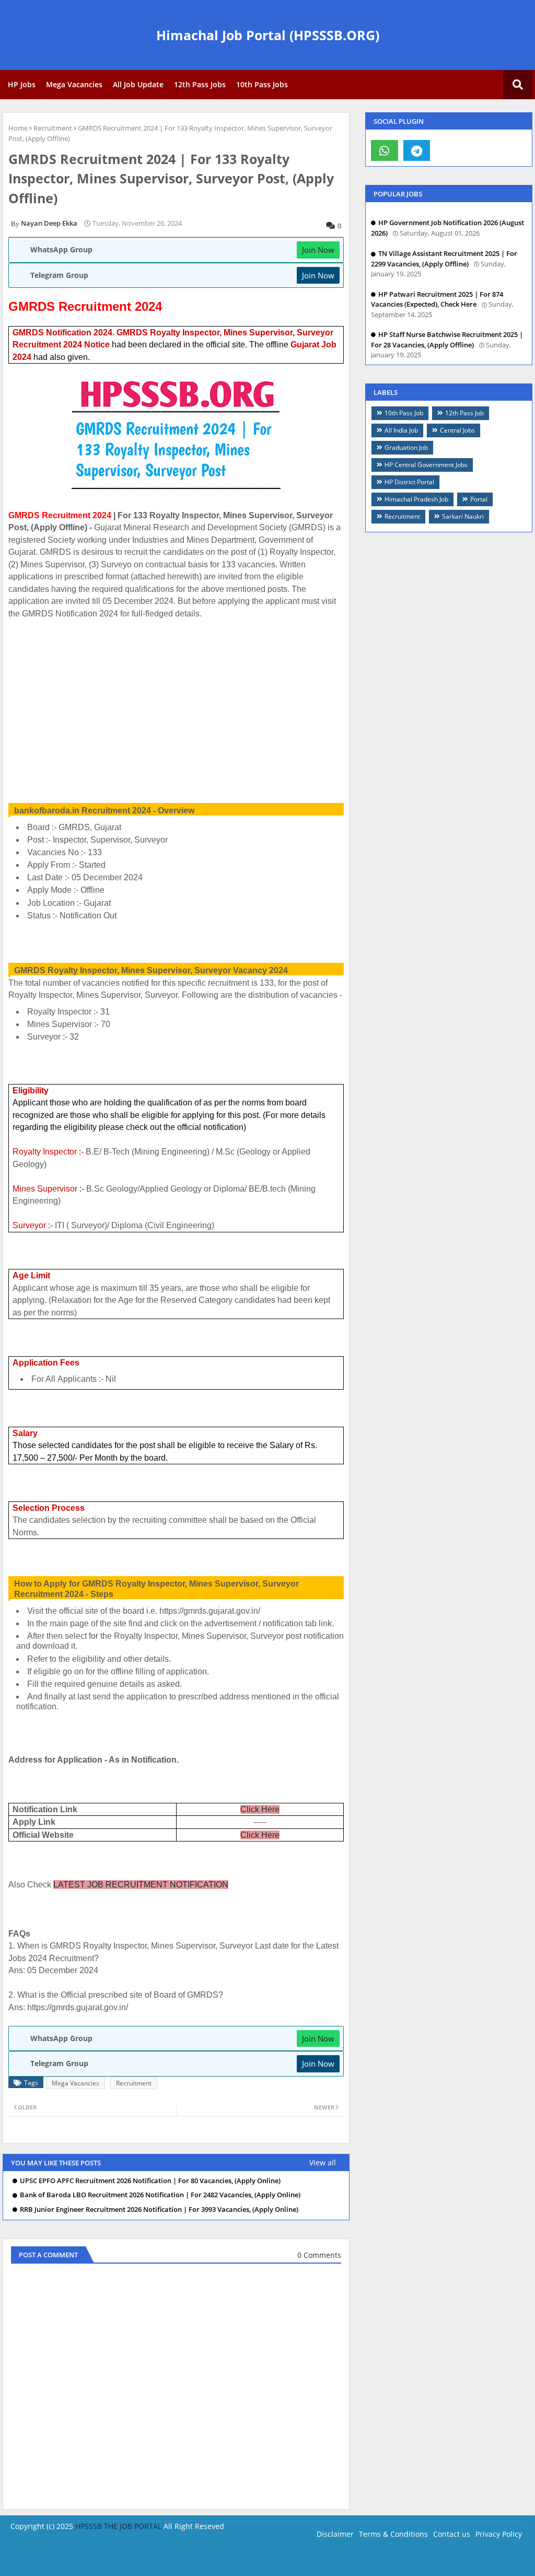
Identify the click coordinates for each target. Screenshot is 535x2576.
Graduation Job (406, 447)
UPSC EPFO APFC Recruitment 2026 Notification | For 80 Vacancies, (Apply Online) (150, 2181)
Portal (479, 499)
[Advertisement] (176, 705)
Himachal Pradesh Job (416, 499)
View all (323, 2163)
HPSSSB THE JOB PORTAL (118, 2526)
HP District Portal (409, 482)
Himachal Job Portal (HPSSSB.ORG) (268, 35)
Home (18, 128)
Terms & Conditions (393, 2534)
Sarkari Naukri (463, 516)
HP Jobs (22, 84)
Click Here (260, 1809)
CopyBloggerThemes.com (96, 2560)
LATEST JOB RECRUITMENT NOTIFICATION (141, 1885)
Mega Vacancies (74, 84)
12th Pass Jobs (200, 84)
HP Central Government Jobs (426, 465)
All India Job (401, 430)
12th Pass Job (464, 413)
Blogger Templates (182, 2560)
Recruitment (53, 128)
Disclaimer (335, 2534)
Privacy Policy (499, 2534)
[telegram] (417, 150)
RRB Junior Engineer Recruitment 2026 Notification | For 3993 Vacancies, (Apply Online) (159, 2210)
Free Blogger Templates (316, 2560)
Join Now (318, 250)
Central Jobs (457, 430)
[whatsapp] (385, 150)
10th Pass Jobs (262, 84)
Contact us (452, 2534)
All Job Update (138, 84)
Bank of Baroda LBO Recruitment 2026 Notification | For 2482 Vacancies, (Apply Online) (160, 2195)
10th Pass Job (404, 413)
